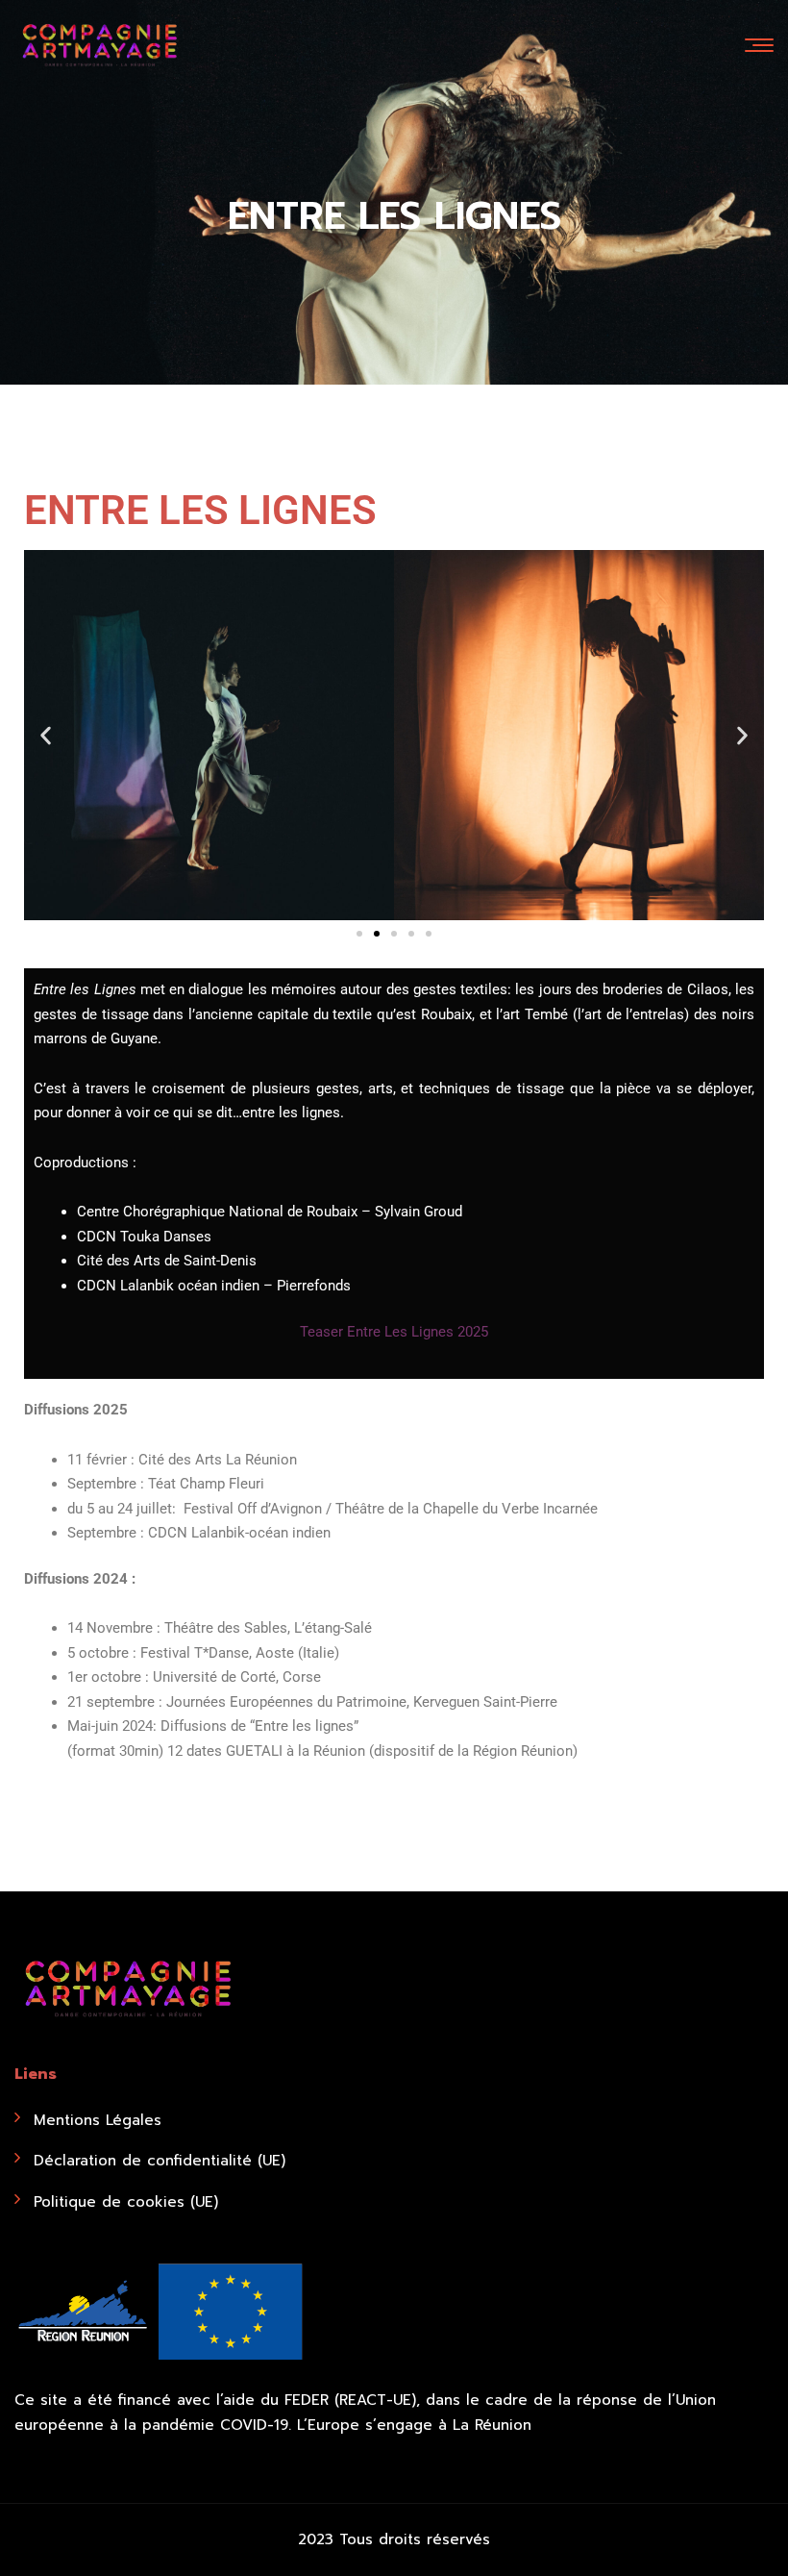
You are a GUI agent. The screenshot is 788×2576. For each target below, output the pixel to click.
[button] (46, 735)
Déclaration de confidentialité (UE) (160, 2161)
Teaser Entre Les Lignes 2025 (394, 1332)
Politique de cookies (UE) (126, 2202)
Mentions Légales (98, 2120)
